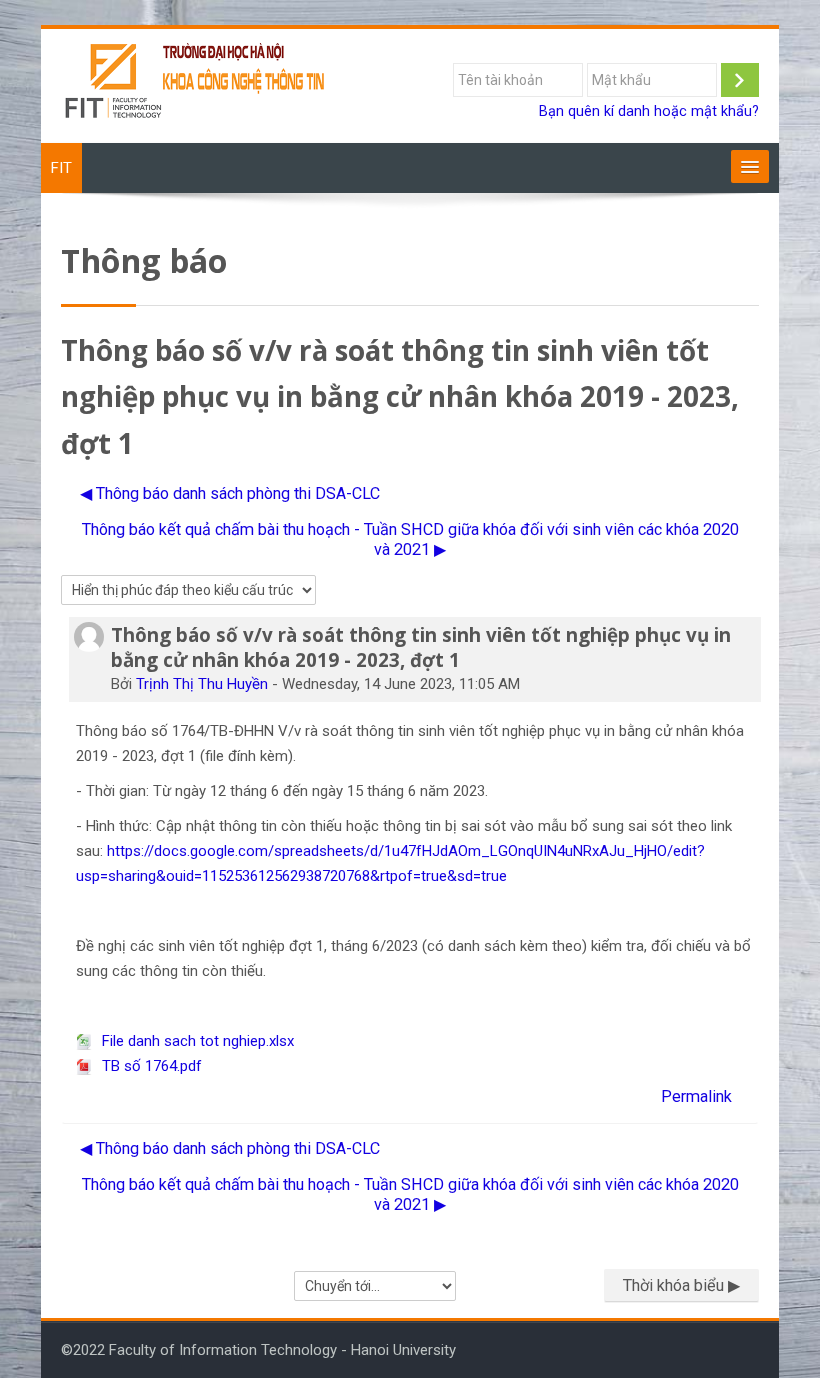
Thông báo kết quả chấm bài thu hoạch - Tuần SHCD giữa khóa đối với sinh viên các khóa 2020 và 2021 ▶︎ (410, 539)
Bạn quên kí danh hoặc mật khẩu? (649, 111)
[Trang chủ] (196, 85)
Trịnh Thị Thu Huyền (202, 684)
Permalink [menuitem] (696, 1096)
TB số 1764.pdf (150, 1066)
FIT (61, 168)
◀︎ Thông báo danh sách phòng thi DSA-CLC (230, 493)
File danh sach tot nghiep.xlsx (196, 1041)
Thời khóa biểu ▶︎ (681, 1285)
